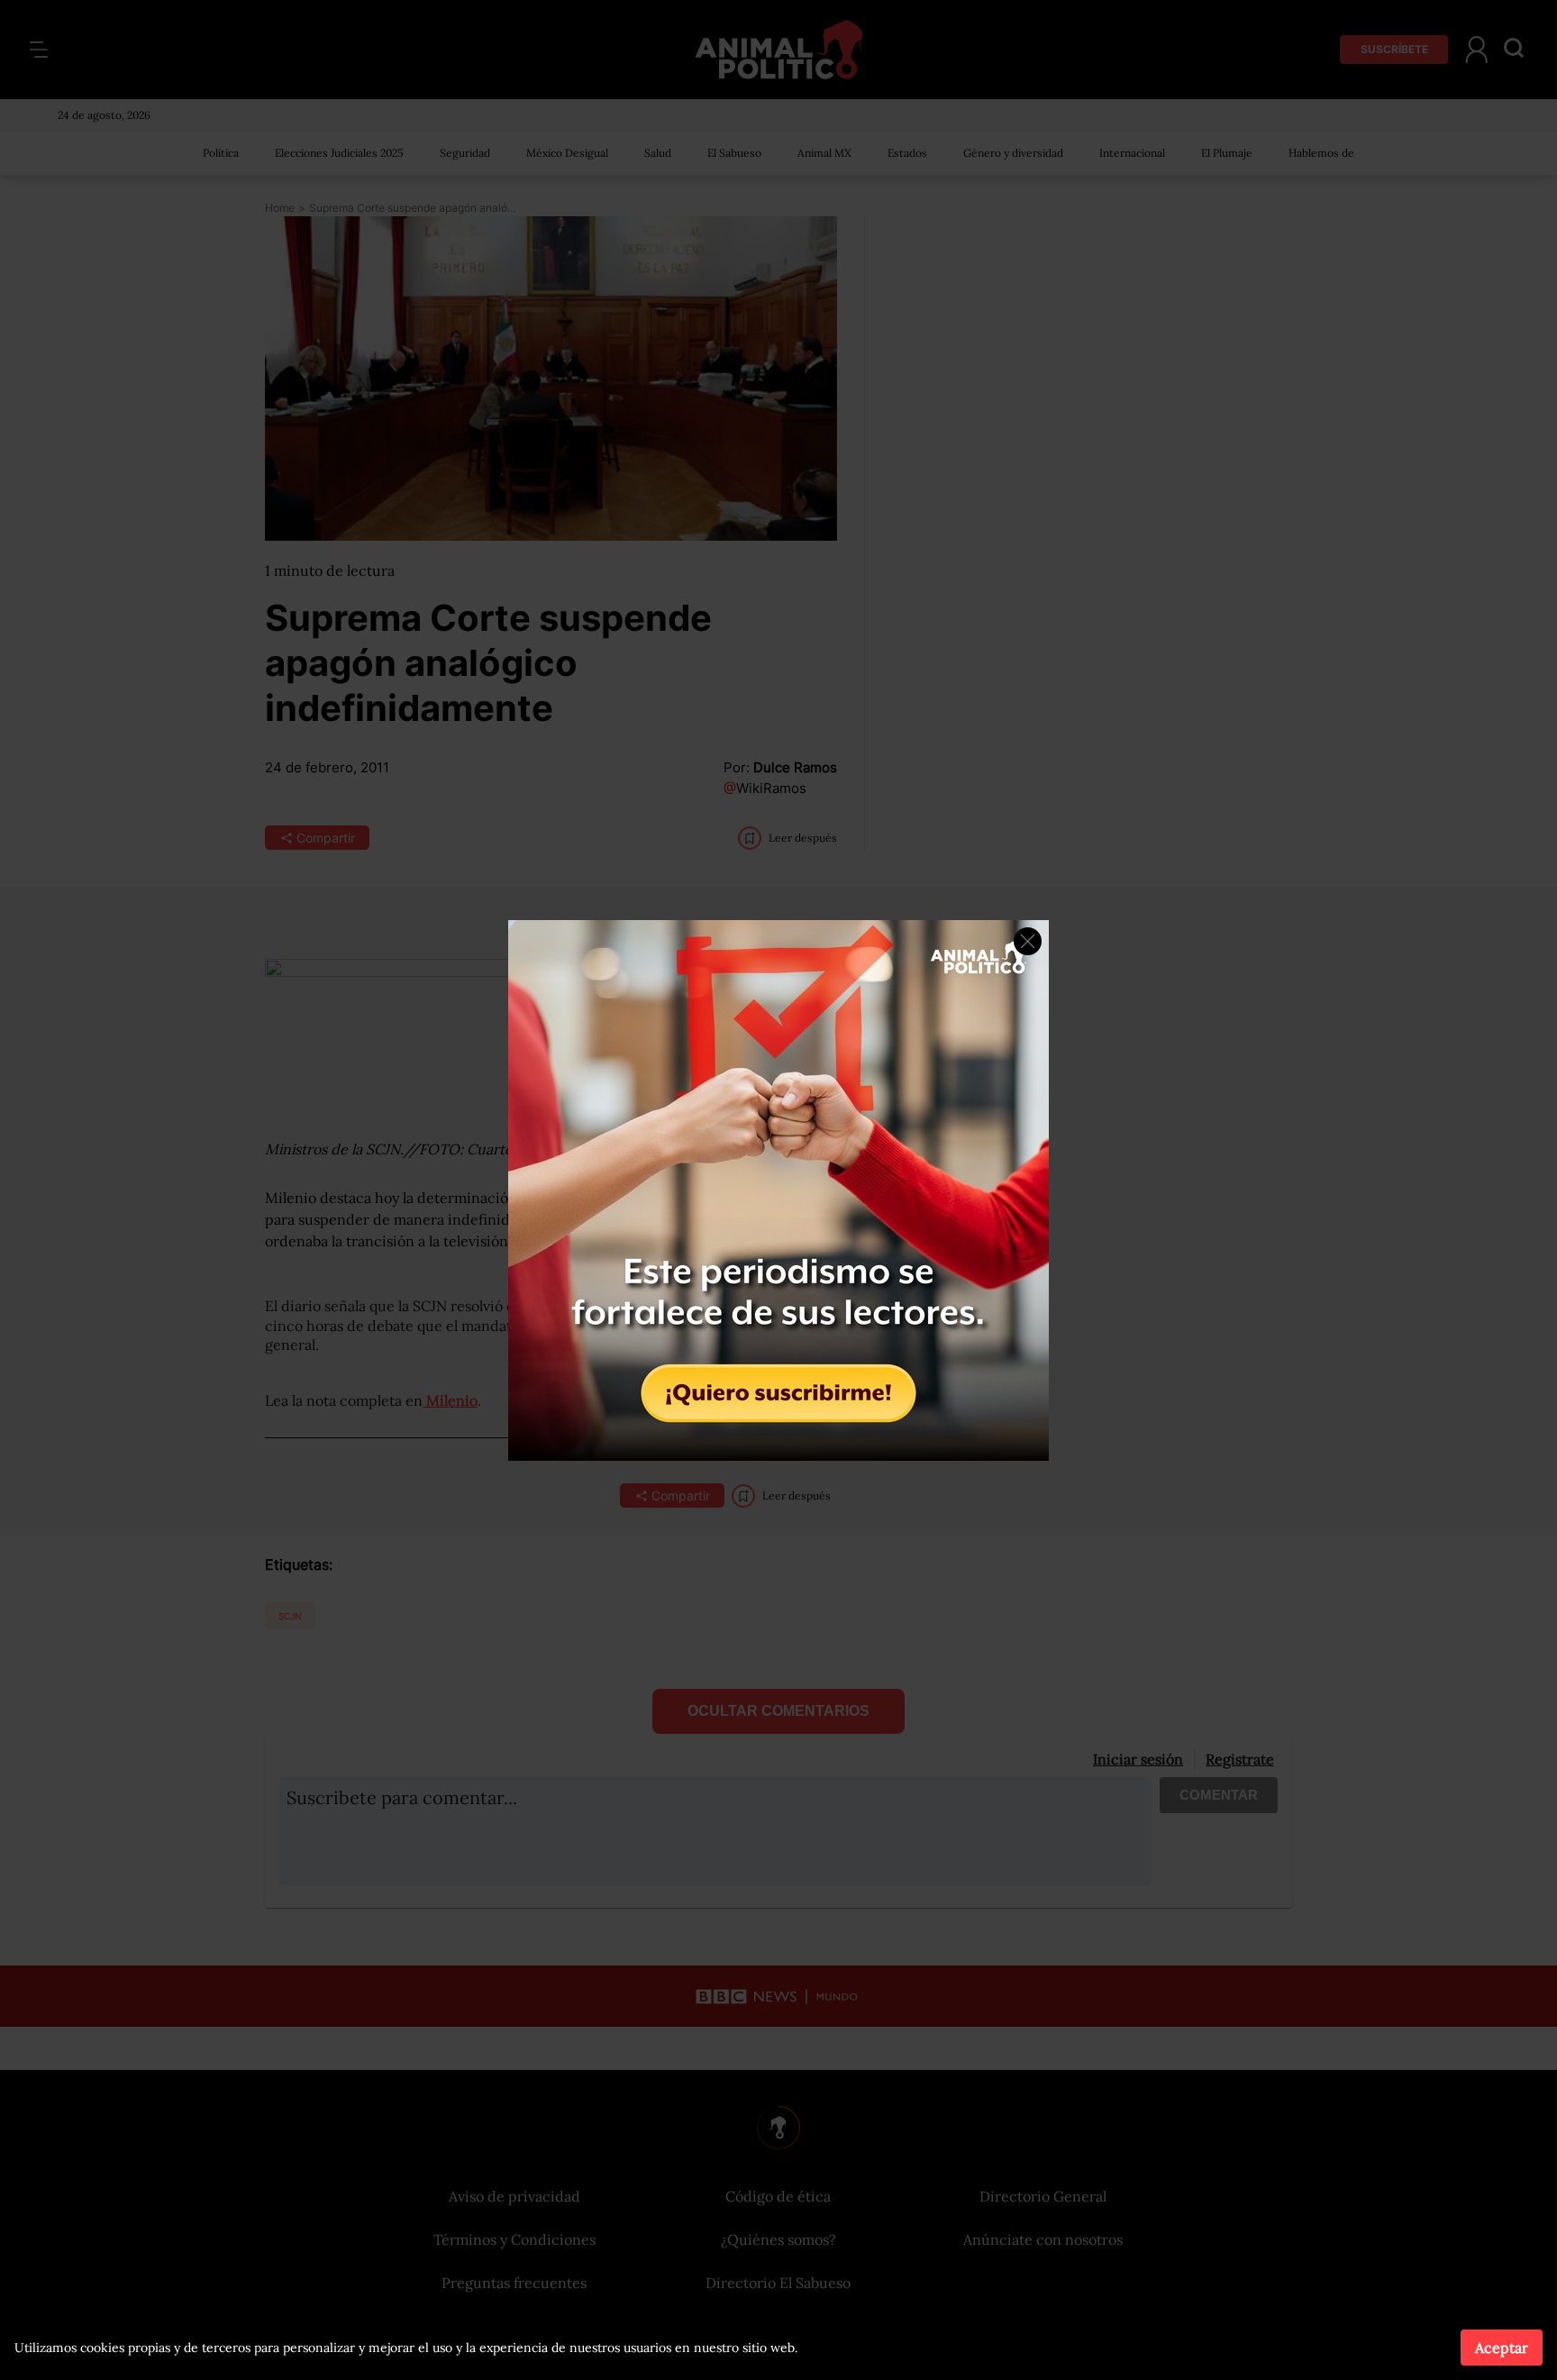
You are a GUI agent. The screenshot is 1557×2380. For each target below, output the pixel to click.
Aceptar (1502, 2348)
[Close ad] (1028, 941)
